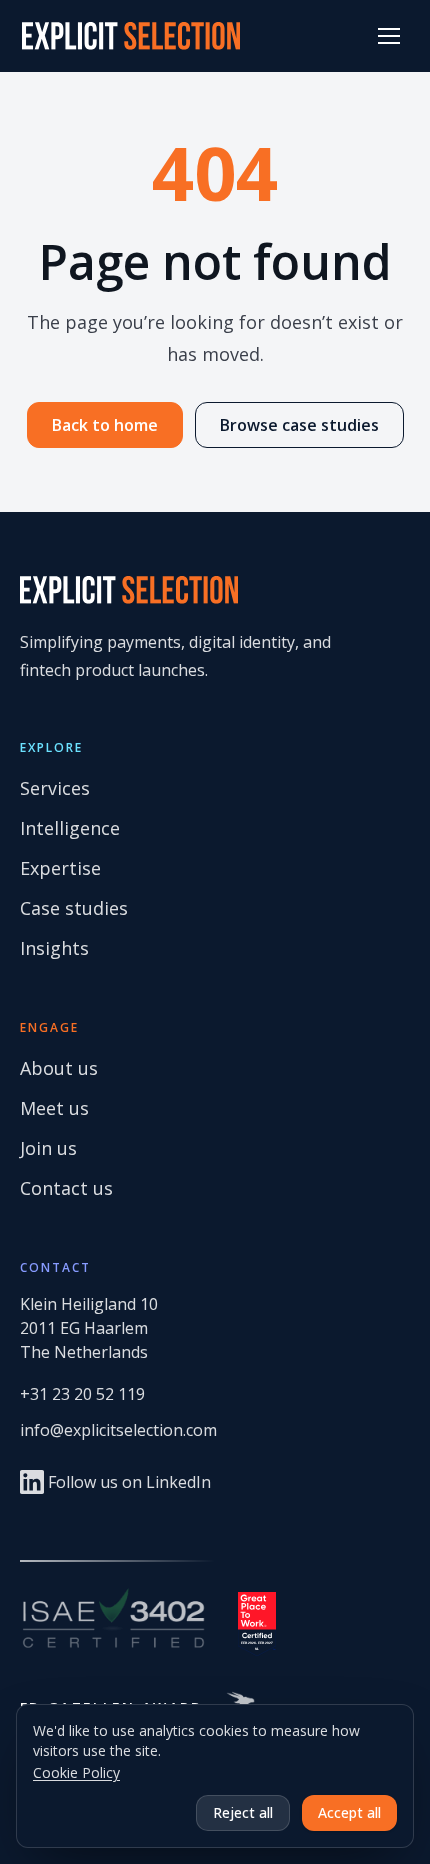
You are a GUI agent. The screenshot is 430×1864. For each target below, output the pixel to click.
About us (59, 1068)
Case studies (74, 908)
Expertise (60, 868)
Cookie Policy (76, 1772)
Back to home (105, 425)
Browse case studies (299, 425)
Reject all (243, 1812)
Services (55, 788)
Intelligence (70, 828)
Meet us (54, 1108)
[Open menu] (389, 36)
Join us (48, 1148)
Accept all (349, 1812)
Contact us (66, 1188)
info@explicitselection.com (118, 1430)
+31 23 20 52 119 (82, 1394)
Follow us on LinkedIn (129, 1482)
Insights (54, 948)
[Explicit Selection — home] (131, 36)
